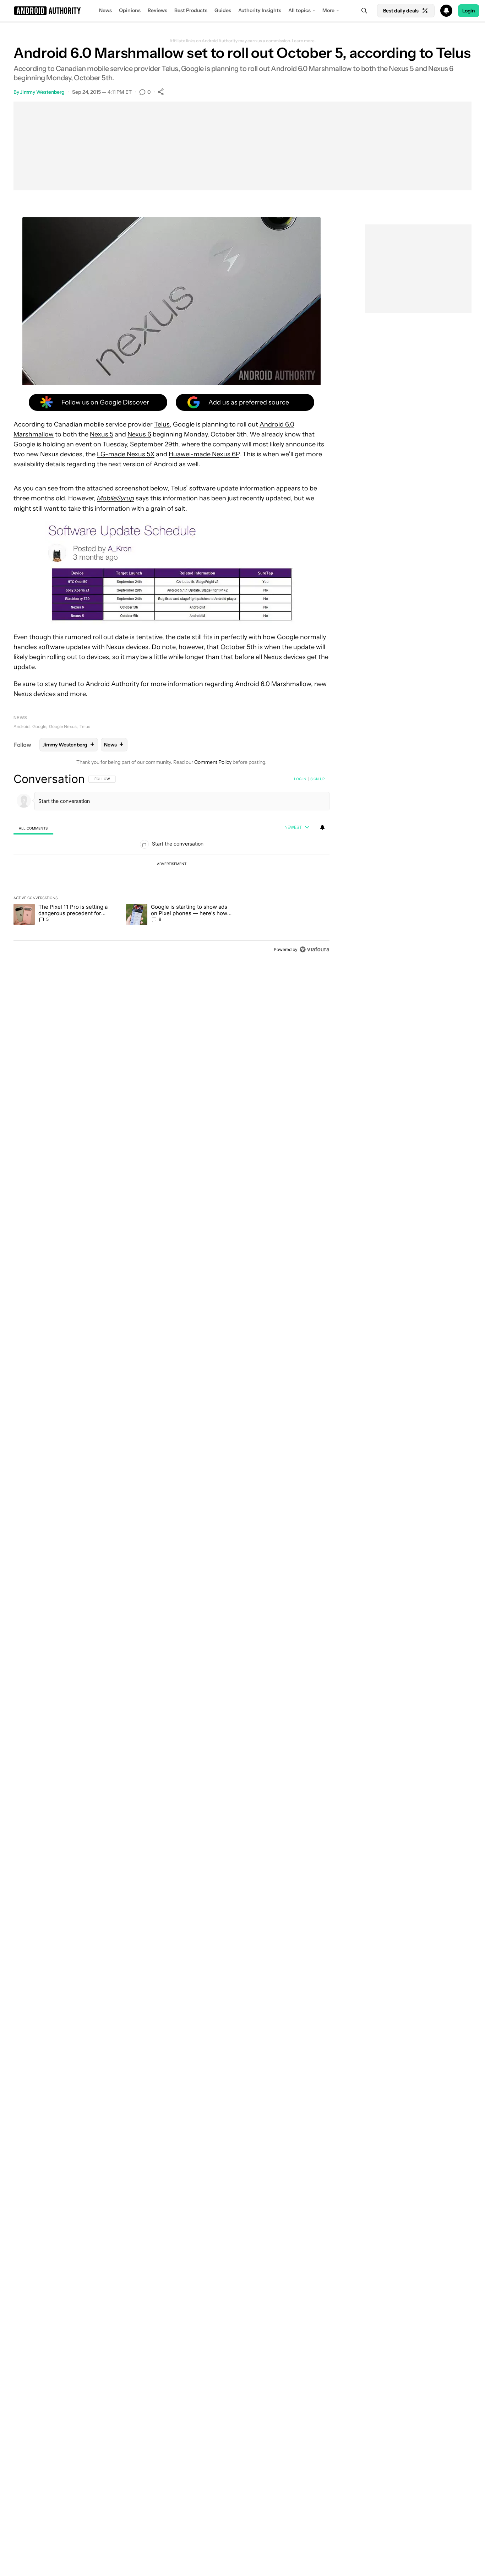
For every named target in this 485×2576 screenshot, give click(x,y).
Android (21, 726)
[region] (171, 864)
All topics (299, 10)
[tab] (33, 828)
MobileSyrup (116, 498)
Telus (162, 424)
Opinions (130, 10)
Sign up (317, 779)
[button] (243, 11)
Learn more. (304, 41)
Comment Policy (213, 762)
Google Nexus (63, 726)
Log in (300, 779)
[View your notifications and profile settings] (322, 827)
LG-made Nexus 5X (126, 454)
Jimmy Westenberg (42, 92)
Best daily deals (401, 11)
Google (39, 726)
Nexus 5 (102, 434)
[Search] (364, 11)
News (105, 10)
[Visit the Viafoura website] (314, 949)
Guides (223, 10)
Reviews (157, 10)
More (328, 10)
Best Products (191, 10)
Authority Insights (260, 10)
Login (469, 11)
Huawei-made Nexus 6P (204, 454)
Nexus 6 (139, 434)
